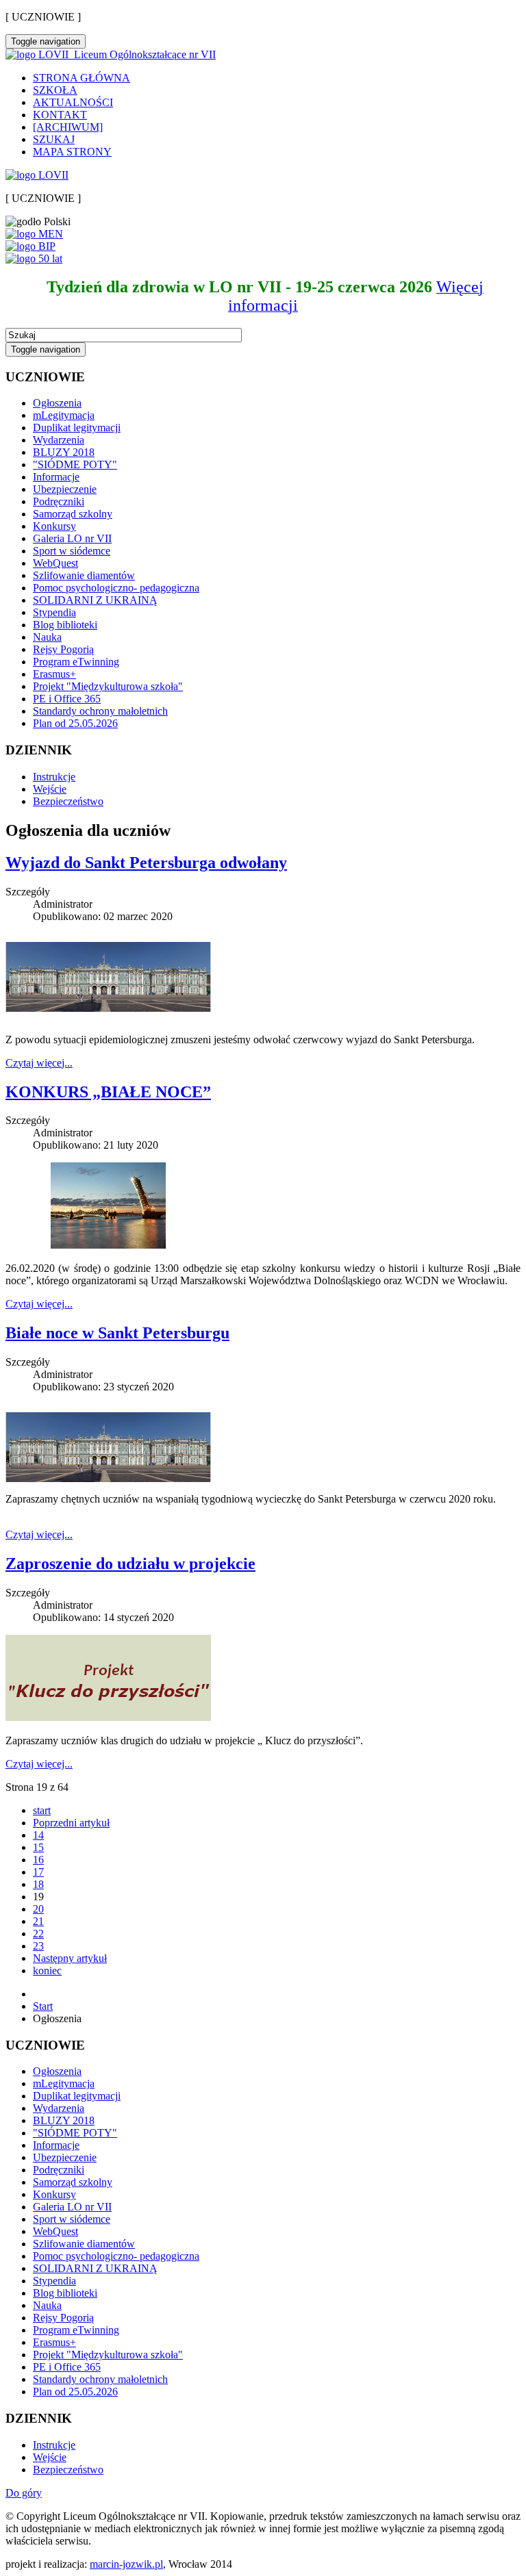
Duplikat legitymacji (77, 428)
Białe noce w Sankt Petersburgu (117, 1333)
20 (38, 1909)
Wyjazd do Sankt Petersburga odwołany (146, 863)
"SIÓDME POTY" (75, 464)
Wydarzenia (59, 440)
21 (38, 1921)
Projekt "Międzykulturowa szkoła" (108, 686)
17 (38, 1872)
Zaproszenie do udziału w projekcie (130, 1564)
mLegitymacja (64, 415)
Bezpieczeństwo (68, 801)
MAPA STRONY (72, 152)
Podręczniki (59, 501)
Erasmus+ (54, 674)
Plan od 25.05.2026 (75, 723)
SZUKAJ (54, 139)
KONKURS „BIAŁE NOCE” (108, 1092)
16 (38, 1860)
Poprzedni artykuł (71, 1823)
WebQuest (55, 563)
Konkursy (54, 526)
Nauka (47, 637)
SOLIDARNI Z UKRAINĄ (95, 600)
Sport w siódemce (72, 551)
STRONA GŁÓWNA (82, 78)
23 (38, 1946)
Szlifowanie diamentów (84, 575)
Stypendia (54, 612)
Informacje (56, 477)
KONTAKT (60, 115)
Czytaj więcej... (39, 1063)
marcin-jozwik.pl (126, 2564)
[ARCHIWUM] (68, 127)
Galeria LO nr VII (72, 538)
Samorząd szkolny (73, 514)
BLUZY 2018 (64, 452)
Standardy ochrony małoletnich (100, 711)
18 (38, 1884)
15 (38, 1847)
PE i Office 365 (67, 699)
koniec (47, 1971)
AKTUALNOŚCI (73, 102)
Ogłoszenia (57, 403)
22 (38, 1934)
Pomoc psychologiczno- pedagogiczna (116, 588)
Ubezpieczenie (65, 489)
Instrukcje (54, 777)
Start (43, 2006)
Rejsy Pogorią (63, 649)
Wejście (50, 789)
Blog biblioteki (65, 625)
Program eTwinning (76, 662)
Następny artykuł (70, 1958)
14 (38, 1835)
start (42, 1810)
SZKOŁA (55, 90)
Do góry (24, 2493)
